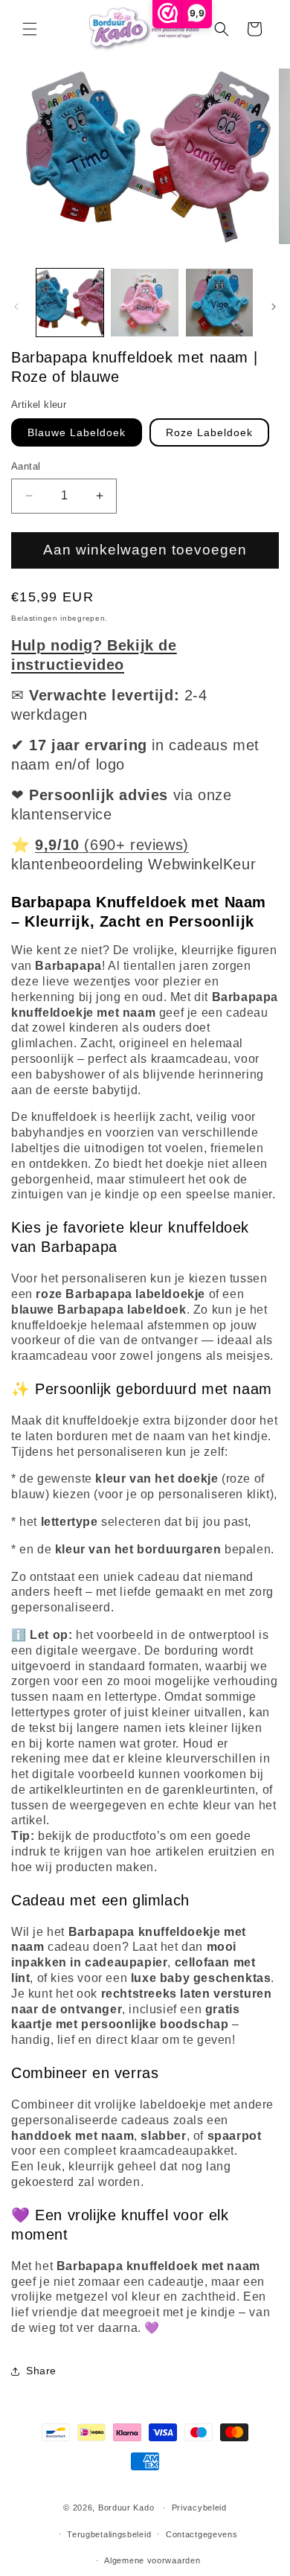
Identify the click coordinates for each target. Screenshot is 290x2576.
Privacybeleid (199, 2508)
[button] (30, 29)
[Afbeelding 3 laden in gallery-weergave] (219, 302)
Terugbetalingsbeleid (109, 2534)
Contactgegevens (202, 2534)
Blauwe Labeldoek (77, 432)
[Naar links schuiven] (16, 307)
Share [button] (41, 2371)
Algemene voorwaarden (152, 2560)
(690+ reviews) (112, 845)
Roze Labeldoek (209, 432)
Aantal (26, 466)
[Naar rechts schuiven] (274, 307)
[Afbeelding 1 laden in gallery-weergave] (70, 302)
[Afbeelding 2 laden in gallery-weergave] (144, 302)
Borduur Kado (126, 2508)
